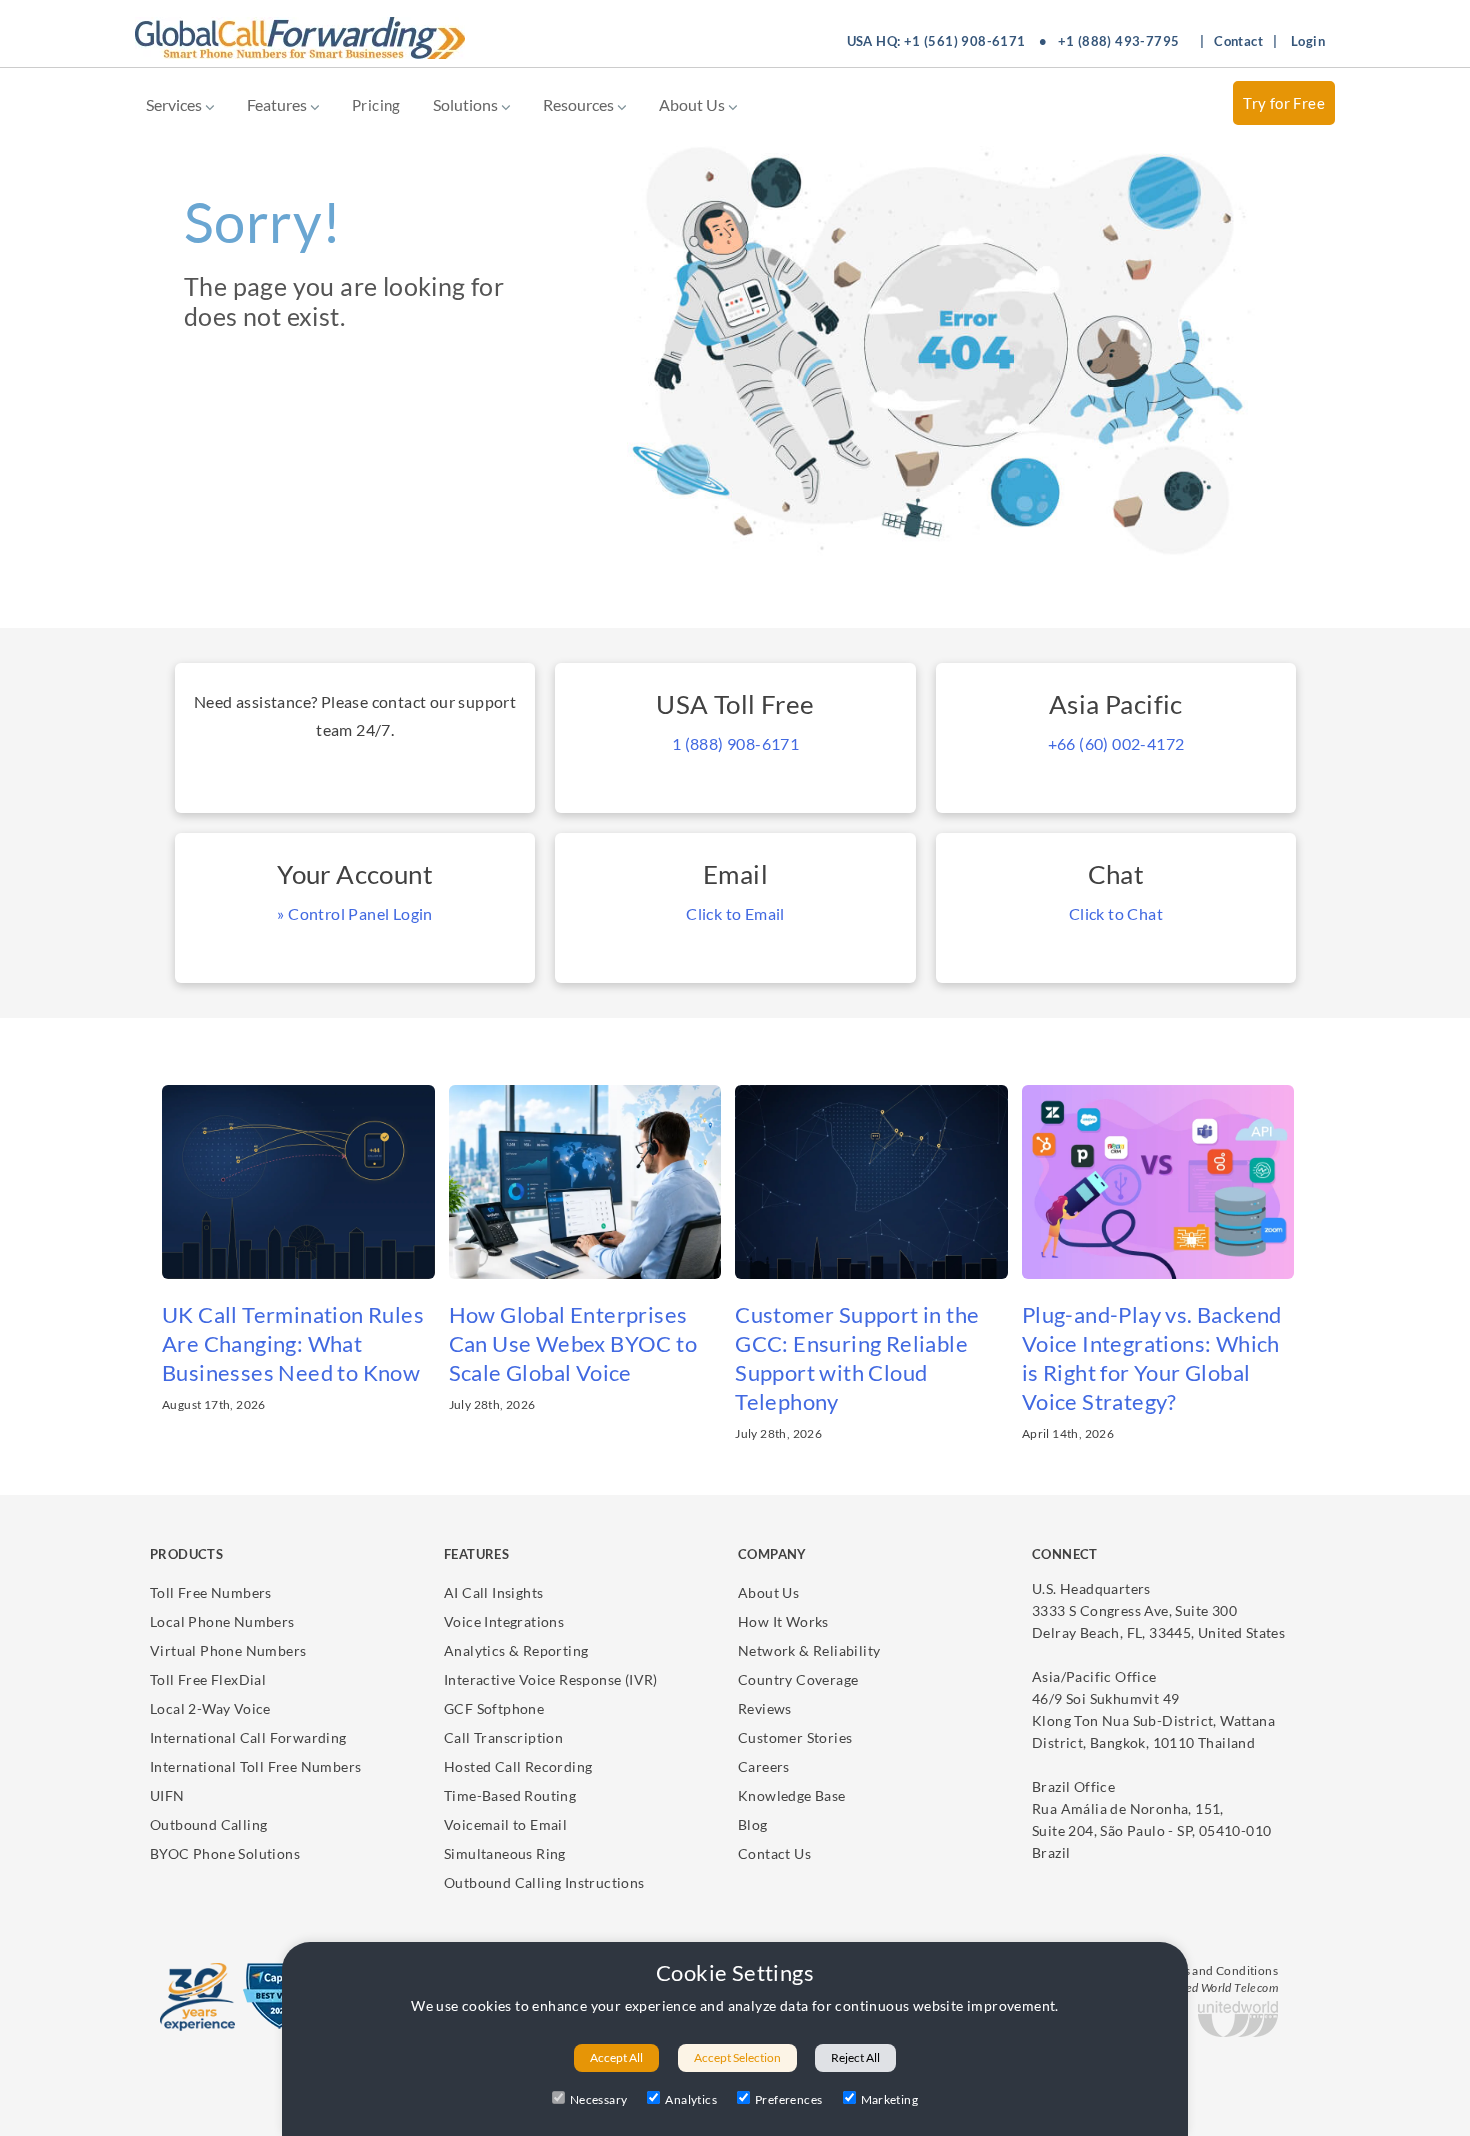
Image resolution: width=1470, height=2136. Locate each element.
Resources (580, 104)
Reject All (855, 2057)
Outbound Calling (208, 1824)
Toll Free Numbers (211, 1592)
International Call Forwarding (248, 1737)
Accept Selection (737, 2057)
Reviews (765, 1708)
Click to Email (735, 913)
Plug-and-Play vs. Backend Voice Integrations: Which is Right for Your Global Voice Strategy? (1152, 1358)
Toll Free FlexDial (208, 1679)
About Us (693, 104)
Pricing (376, 105)
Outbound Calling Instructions (544, 1882)
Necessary (599, 2099)
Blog (753, 1824)
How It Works (783, 1621)
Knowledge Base (792, 1795)
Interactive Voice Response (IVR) (551, 1679)
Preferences (788, 2099)
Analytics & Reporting (516, 1650)
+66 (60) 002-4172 (1116, 743)
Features (278, 104)
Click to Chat (1116, 913)
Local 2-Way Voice (210, 1708)
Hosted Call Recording (518, 1766)
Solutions (467, 104)
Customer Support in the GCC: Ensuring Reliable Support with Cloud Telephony (857, 1358)
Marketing (890, 2099)
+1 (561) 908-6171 (965, 41)
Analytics (691, 2099)
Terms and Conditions (1217, 1970)
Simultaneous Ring (505, 1853)
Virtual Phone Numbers (228, 1650)
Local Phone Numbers (222, 1621)
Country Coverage (798, 1679)
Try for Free (1284, 103)
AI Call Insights (493, 1592)
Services (175, 104)
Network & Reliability (809, 1650)
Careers (764, 1766)
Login (1308, 41)
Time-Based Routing (510, 1795)
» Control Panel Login (354, 913)
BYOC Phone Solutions (225, 1853)
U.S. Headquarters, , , (1158, 1610)
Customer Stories (795, 1737)
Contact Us (774, 1853)
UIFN (167, 1795)
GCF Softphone (494, 1708)
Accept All (616, 2057)
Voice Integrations (504, 1621)
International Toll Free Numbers (255, 1766)
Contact (1238, 41)
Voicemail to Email (505, 1824)
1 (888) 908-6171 (735, 743)
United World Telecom (1220, 1987)
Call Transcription (503, 1737)
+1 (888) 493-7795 (1119, 41)
